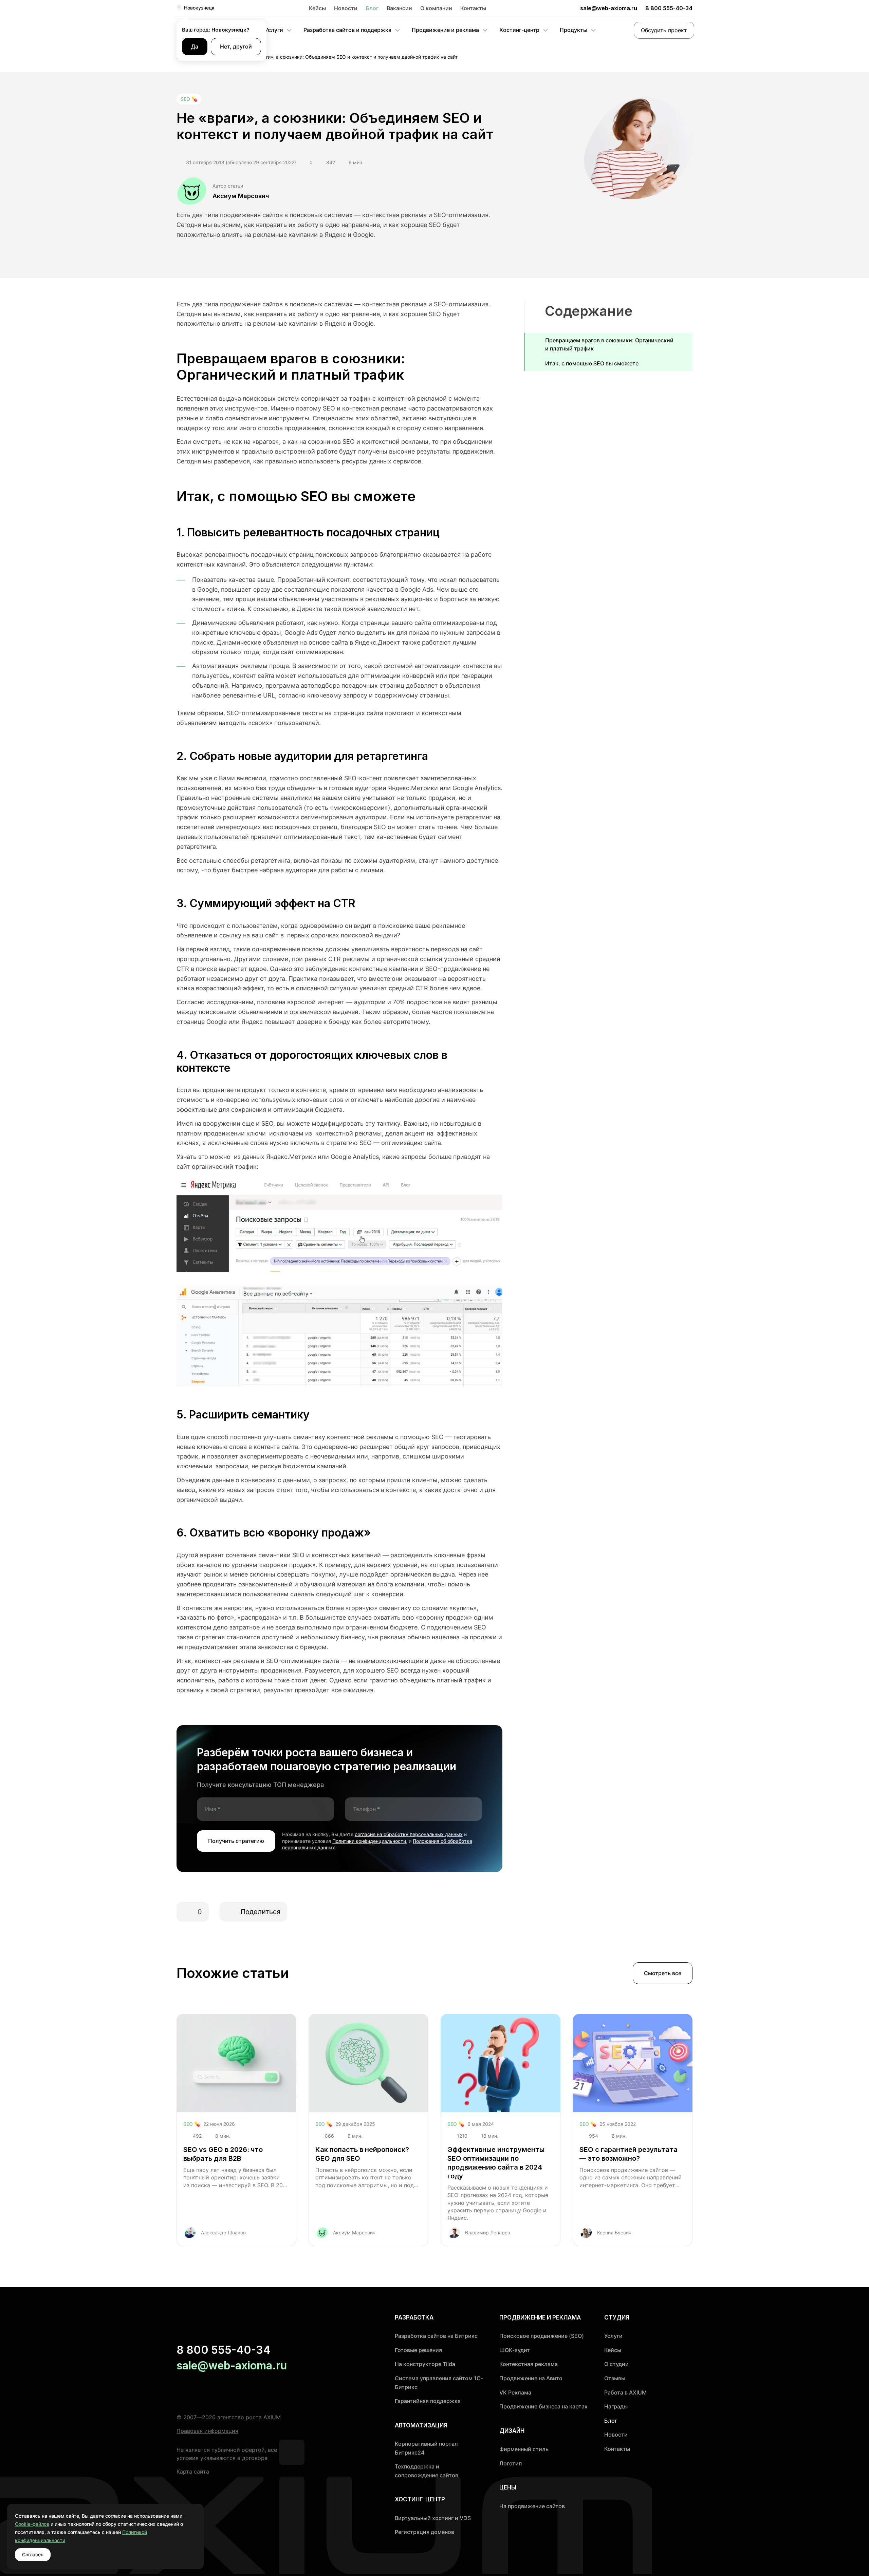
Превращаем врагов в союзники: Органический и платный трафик (609, 344)
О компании (436, 8)
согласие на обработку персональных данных (409, 1834)
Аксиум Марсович (241, 196)
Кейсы (317, 8)
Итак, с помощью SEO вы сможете (592, 363)
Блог (372, 8)
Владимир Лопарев (488, 2232)
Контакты (473, 8)
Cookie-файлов (32, 2524)
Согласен (33, 2554)
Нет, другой (236, 46)
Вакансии (399, 8)
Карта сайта (193, 2472)
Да (195, 46)
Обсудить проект (664, 30)
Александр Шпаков (223, 2232)
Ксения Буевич (614, 2232)
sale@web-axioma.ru (609, 8)
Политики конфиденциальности (369, 1841)
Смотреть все (663, 1973)
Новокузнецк (199, 8)
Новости (346, 8)
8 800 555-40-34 (669, 8)
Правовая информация (207, 2431)
